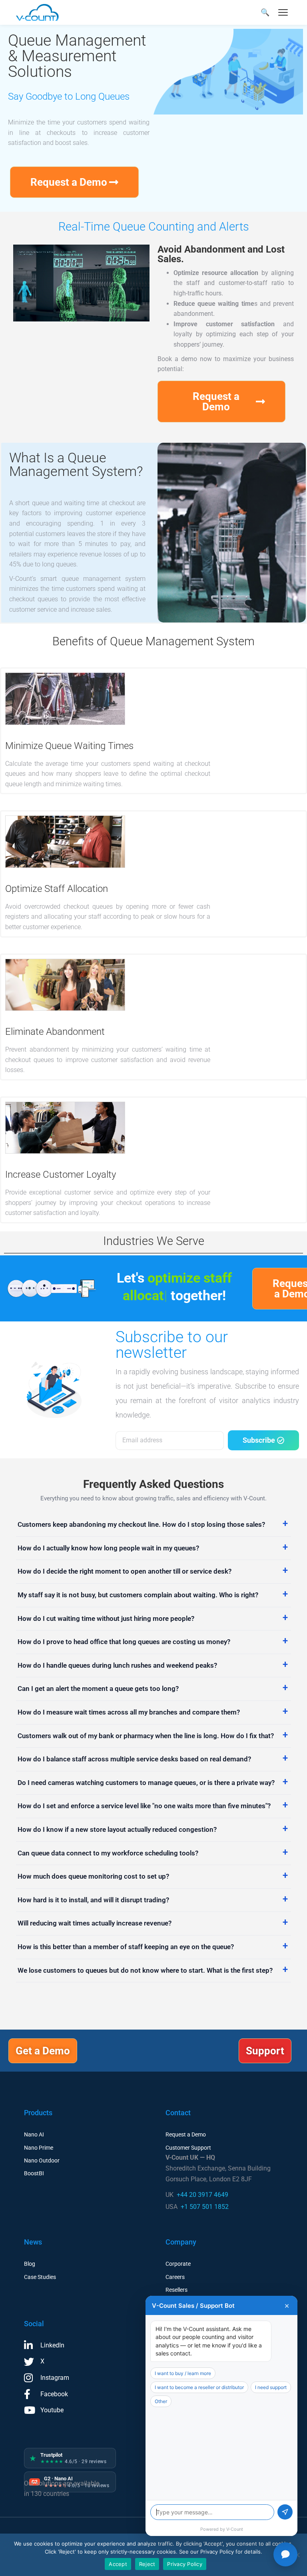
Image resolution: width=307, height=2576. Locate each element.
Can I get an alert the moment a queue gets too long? (98, 1689)
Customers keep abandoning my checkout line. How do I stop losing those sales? (141, 1524)
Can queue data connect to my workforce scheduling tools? (108, 1853)
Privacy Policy (185, 2564)
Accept (118, 2564)
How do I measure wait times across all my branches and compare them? (129, 1712)
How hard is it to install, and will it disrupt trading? (93, 1900)
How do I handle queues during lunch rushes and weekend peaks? (117, 1665)
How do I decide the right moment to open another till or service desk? (125, 1571)
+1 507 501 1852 (205, 2207)
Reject (147, 2564)
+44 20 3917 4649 (202, 2195)
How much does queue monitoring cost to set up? (93, 1876)
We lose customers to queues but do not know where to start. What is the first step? (145, 1970)
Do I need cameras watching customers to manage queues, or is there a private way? (146, 1783)
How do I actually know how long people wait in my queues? (108, 1548)
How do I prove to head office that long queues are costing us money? (124, 1642)
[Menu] (283, 12)
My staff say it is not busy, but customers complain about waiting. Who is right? (138, 1595)
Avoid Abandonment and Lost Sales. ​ (221, 254)
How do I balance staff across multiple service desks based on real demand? (134, 1759)
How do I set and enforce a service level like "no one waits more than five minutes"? (144, 1806)
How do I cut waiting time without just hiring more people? (106, 1618)
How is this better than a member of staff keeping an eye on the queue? (126, 1947)
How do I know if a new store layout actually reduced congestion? (117, 1829)
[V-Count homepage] (42, 12)
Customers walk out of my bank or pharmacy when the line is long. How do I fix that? (146, 1736)
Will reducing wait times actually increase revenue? (95, 1923)
